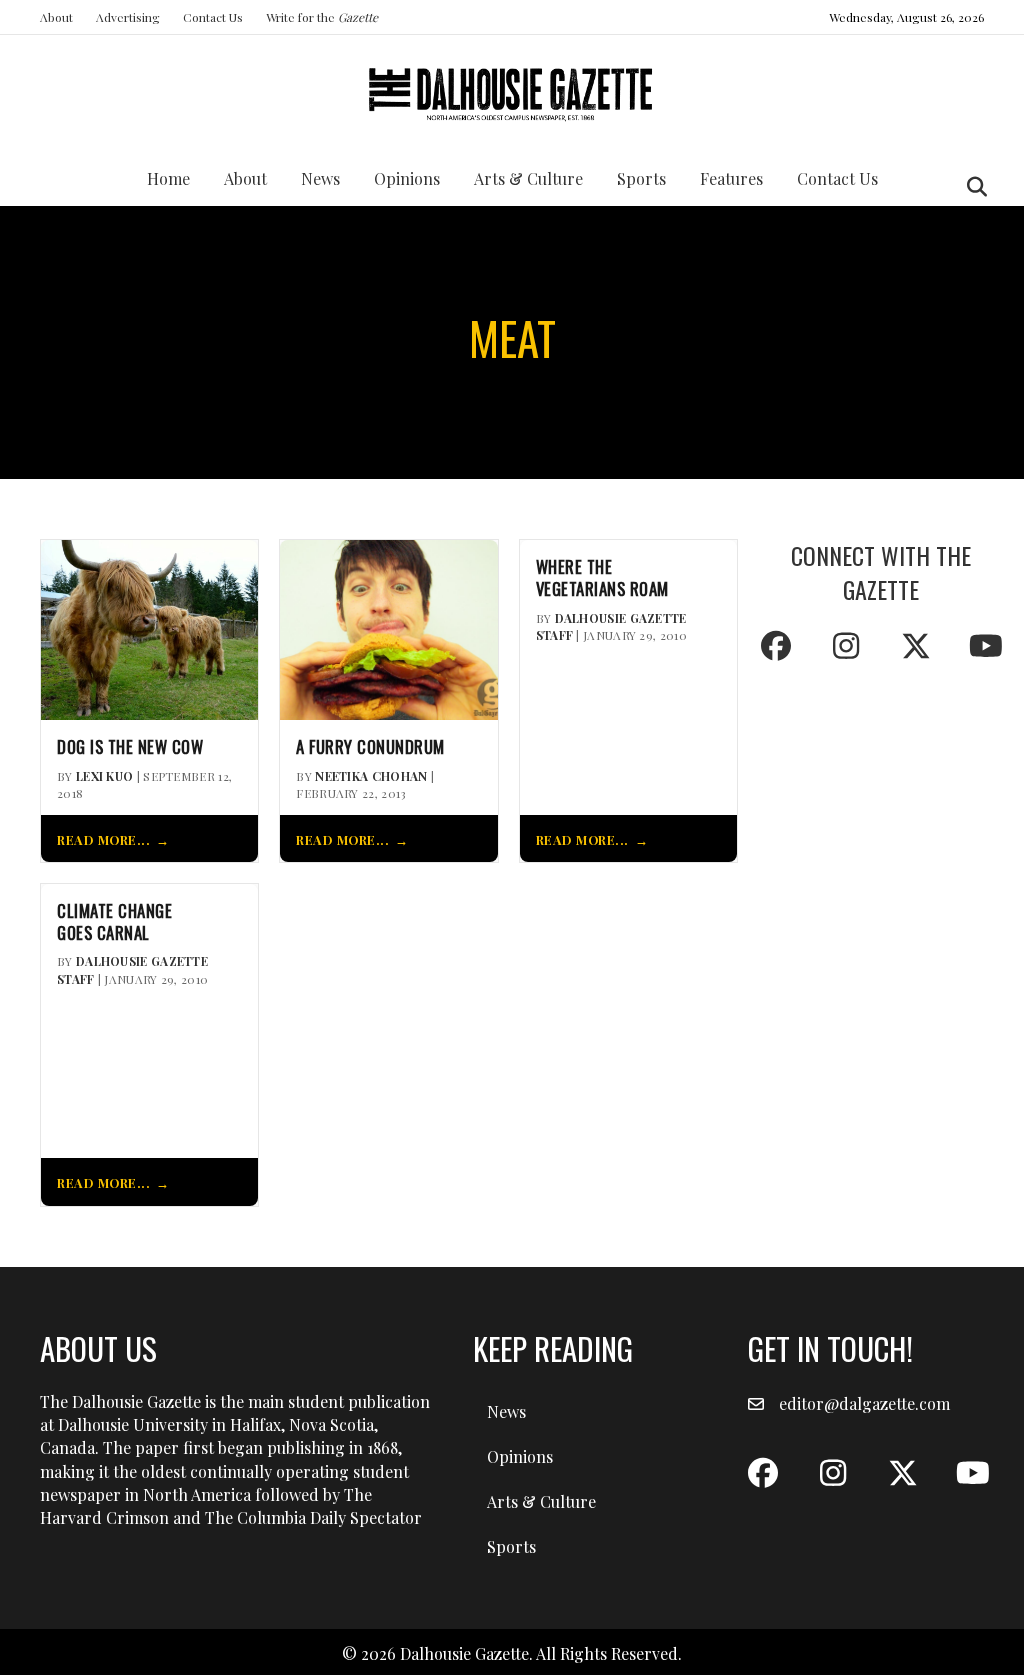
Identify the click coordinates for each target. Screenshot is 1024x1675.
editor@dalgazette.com (864, 1403)
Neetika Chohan (371, 776)
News (320, 178)
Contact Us (213, 17)
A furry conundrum (370, 747)
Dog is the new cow (130, 747)
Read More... (103, 839)
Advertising (128, 17)
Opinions (407, 178)
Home (168, 178)
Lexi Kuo (104, 776)
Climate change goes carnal (114, 922)
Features (731, 178)
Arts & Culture (528, 178)
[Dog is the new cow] (149, 627)
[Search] (971, 187)
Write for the (322, 17)
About (56, 17)
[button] (776, 646)
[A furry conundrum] (388, 627)
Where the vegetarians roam (602, 578)
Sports (641, 178)
